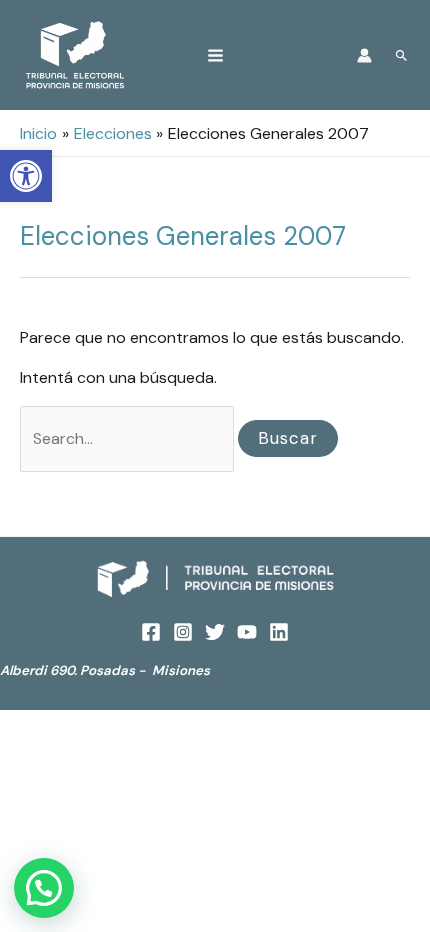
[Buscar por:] (129, 438)
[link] (26, 176)
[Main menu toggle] (215, 55)
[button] (44, 888)
